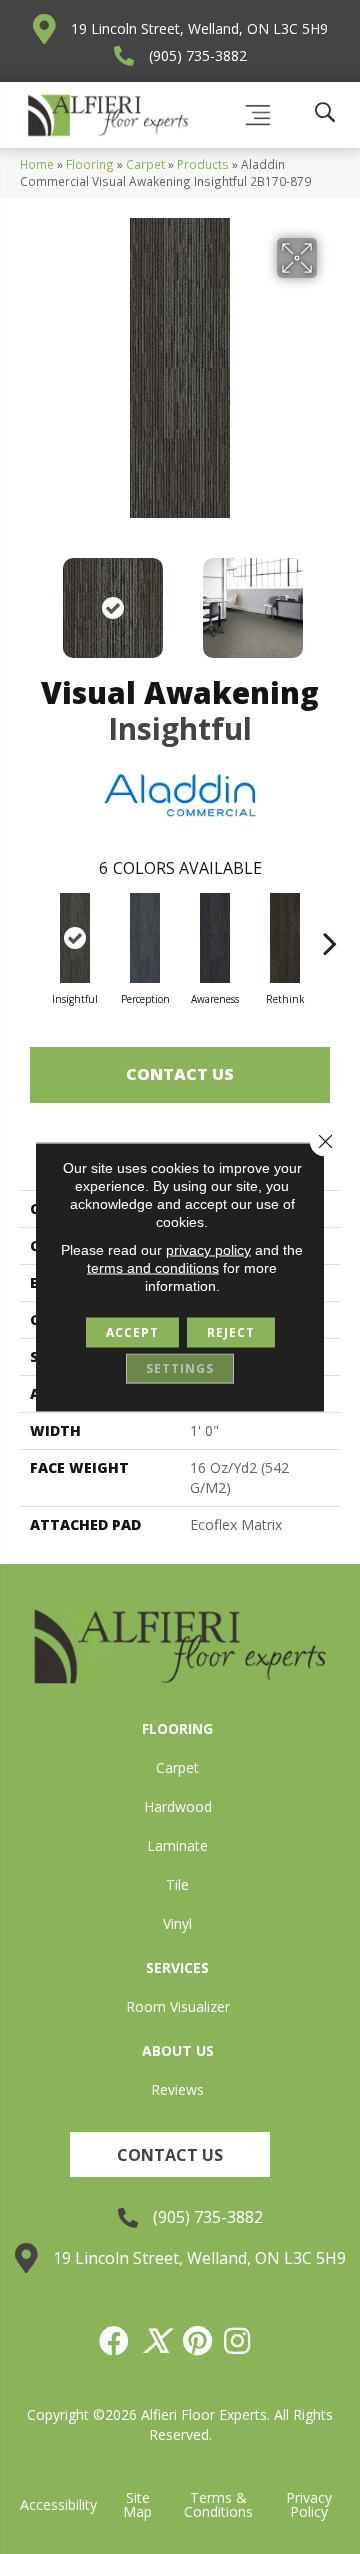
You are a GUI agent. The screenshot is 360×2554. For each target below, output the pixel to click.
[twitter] (157, 2341)
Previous (30, 598)
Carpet (145, 164)
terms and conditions (153, 1268)
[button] (170, 2154)
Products (203, 164)
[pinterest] (198, 2341)
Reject (231, 1332)
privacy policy (208, 1250)
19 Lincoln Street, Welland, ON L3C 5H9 (199, 28)
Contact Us (180, 1074)
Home (37, 164)
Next (330, 598)
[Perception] (145, 938)
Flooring (90, 164)
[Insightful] (75, 938)
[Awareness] (215, 938)
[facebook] (115, 2341)
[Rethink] (285, 938)
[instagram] (238, 2341)
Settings (180, 1368)
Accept (132, 1332)
